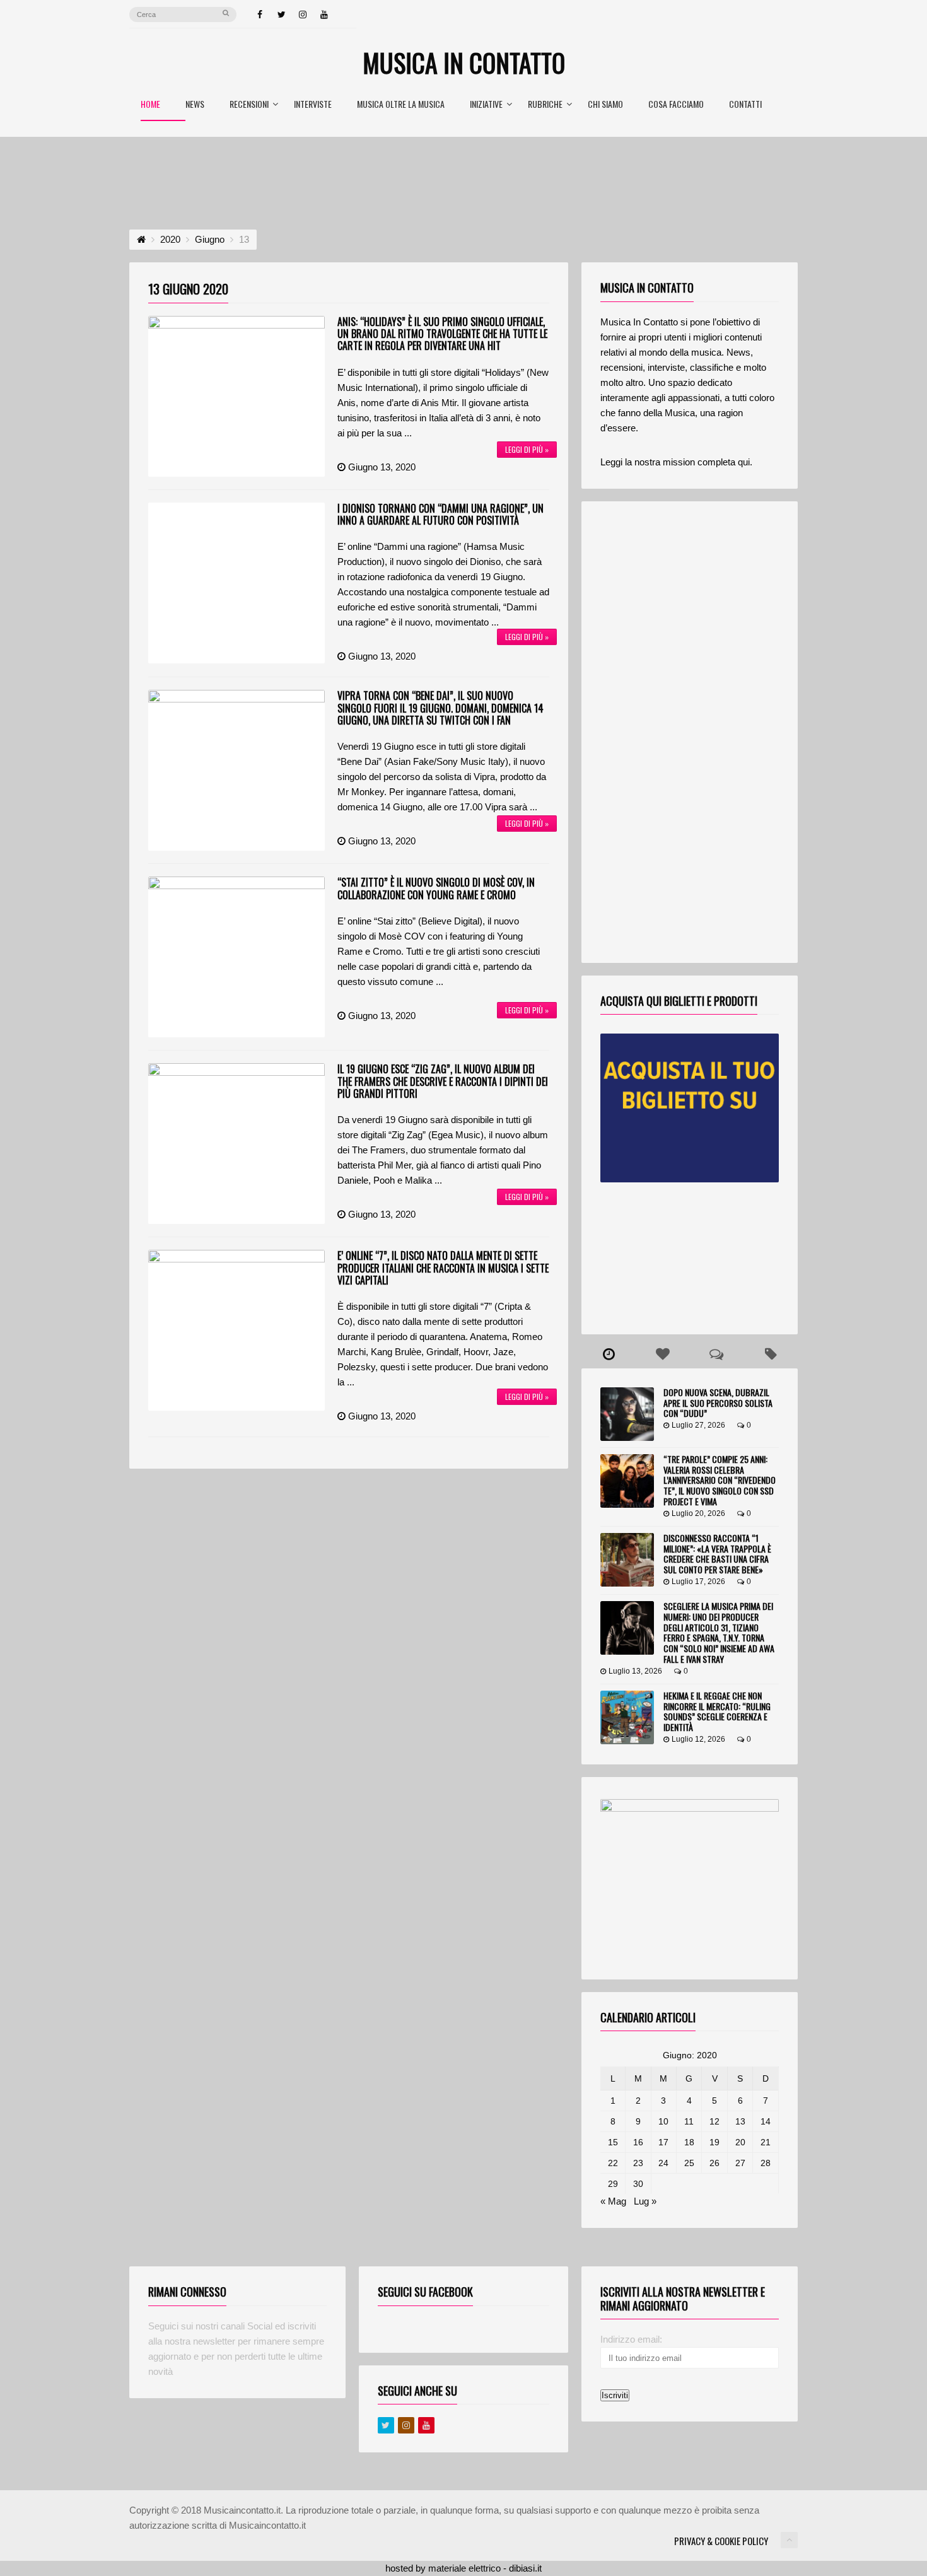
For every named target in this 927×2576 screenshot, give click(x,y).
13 (740, 2121)
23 (638, 2163)
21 (766, 2142)
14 (766, 2121)
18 (689, 2142)
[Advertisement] (463, 172)
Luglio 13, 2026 (635, 1671)
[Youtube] (426, 2425)
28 (766, 2163)
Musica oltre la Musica (401, 105)
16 (638, 2142)
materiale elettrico (464, 2568)
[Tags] (771, 1355)
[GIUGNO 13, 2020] (236, 396)
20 (740, 2142)
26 (714, 2163)
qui (744, 462)
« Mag (613, 2201)
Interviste (313, 105)
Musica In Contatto (464, 62)
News (195, 105)
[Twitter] (281, 15)
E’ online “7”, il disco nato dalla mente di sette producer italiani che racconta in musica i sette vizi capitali (443, 1268)
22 (613, 2163)
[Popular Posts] (663, 1355)
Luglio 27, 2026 (698, 1425)
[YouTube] (324, 15)
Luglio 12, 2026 (698, 1739)
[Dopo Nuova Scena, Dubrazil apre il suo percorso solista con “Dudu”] (627, 1414)
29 (613, 2184)
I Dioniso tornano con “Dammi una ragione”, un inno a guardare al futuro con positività (440, 514)
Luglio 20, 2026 (698, 1513)
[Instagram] (303, 15)
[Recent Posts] (609, 1355)
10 (663, 2121)
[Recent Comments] (717, 1355)
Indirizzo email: (631, 2339)
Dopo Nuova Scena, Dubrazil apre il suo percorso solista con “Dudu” (718, 1403)
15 (613, 2142)
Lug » (645, 2201)
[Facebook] (260, 15)
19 (714, 2142)
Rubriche (545, 105)
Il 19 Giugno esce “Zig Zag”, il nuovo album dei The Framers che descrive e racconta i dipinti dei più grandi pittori (443, 1081)
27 (740, 2163)
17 (663, 2142)
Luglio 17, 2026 (698, 1582)
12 (714, 2121)
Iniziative (486, 105)
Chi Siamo (605, 105)
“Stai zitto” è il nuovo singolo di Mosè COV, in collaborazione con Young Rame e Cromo (436, 888)
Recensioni (249, 105)
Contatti (745, 105)
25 (689, 2163)
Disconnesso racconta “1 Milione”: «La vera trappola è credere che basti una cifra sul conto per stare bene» (717, 1553)
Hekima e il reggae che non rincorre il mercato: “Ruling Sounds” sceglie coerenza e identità (717, 1711)
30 (638, 2184)
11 (689, 2121)
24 (663, 2163)
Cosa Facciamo (676, 105)
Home (150, 105)
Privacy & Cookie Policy (721, 2541)
